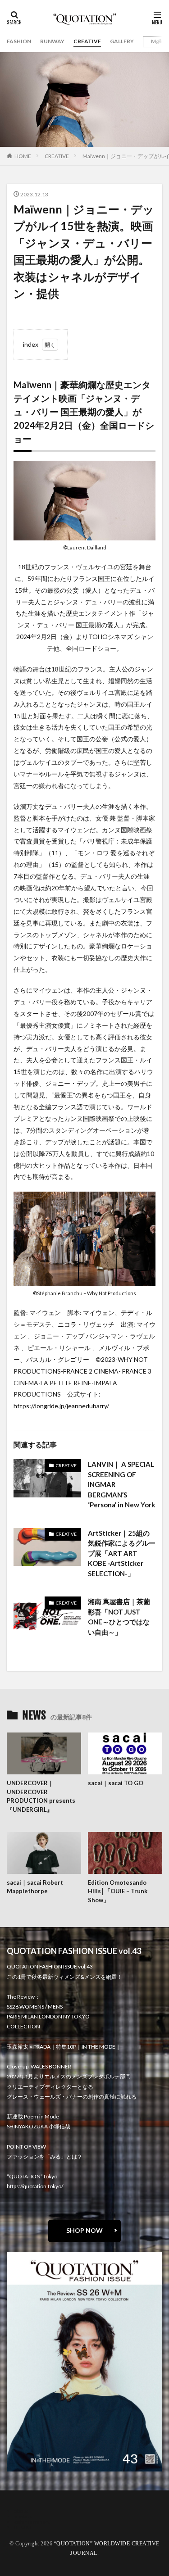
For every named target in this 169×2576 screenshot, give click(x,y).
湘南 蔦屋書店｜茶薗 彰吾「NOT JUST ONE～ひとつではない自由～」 (119, 1617)
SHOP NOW (84, 2230)
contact (23, 2516)
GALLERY (122, 41)
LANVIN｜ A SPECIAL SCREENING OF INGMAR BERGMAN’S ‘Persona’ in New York (121, 1484)
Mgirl (158, 41)
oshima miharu (33, 2522)
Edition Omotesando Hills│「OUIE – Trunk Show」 (118, 1891)
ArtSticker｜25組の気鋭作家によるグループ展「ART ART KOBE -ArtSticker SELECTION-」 (122, 1553)
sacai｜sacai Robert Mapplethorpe (35, 1887)
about (21, 2511)
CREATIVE (87, 41)
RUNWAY (52, 41)
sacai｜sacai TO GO (116, 1783)
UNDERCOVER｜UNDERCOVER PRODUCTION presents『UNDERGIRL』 (41, 1796)
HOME (23, 156)
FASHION (19, 41)
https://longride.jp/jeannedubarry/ (61, 1406)
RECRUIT (25, 2527)
